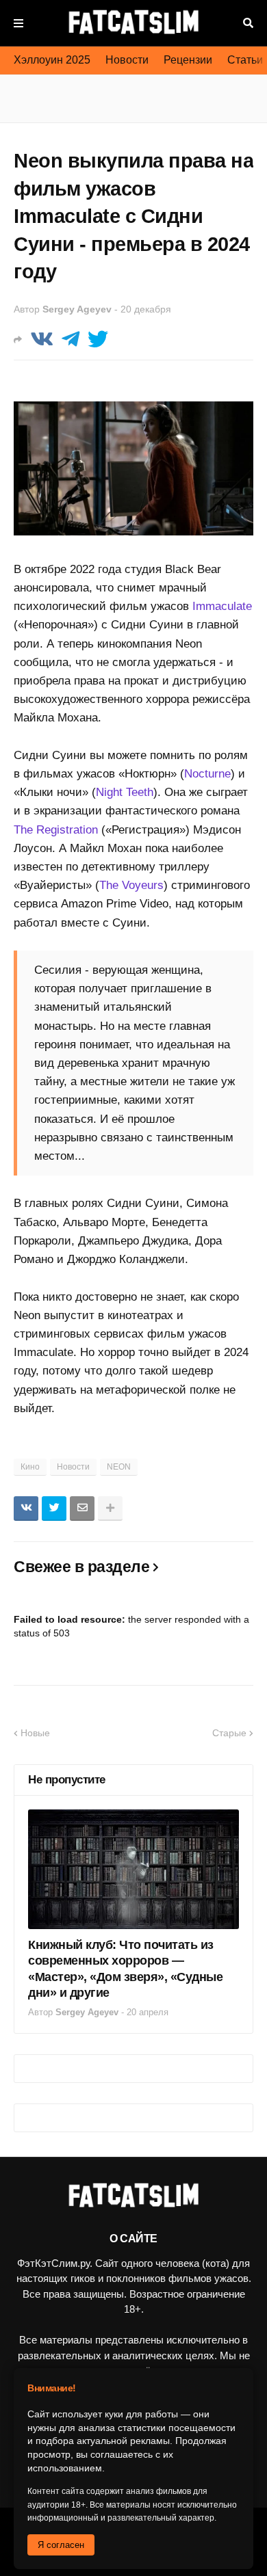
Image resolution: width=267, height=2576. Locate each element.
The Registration (56, 830)
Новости (127, 60)
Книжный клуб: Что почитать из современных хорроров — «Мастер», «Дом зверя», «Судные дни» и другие (125, 1969)
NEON (119, 1467)
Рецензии (188, 60)
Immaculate (222, 606)
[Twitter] (98, 340)
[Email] (82, 1509)
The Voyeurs (131, 885)
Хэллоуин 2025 (52, 60)
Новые (35, 1733)
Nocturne (207, 774)
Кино (30, 1467)
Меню (18, 23)
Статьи (245, 60)
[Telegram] (71, 340)
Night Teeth (125, 792)
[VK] (42, 340)
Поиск (248, 23)
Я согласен (61, 2545)
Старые (229, 1733)
